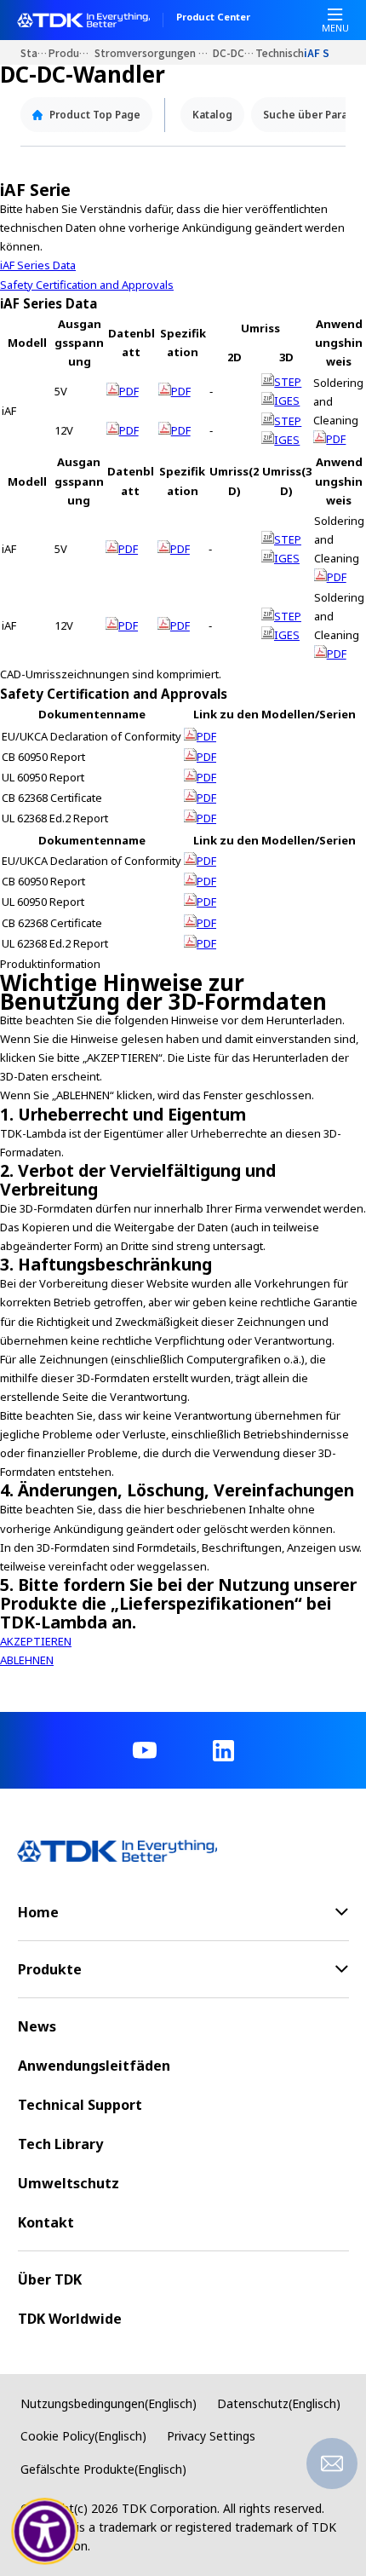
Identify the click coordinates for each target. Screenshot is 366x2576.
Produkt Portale (71, 52)
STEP (288, 382)
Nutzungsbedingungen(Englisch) (109, 2403)
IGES (287, 401)
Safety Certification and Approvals (87, 285)
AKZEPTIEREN (36, 1641)
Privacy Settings (211, 2436)
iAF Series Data (38, 265)
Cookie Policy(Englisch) (83, 2436)
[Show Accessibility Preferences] (45, 2532)
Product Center (213, 18)
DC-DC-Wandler (234, 52)
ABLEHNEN (27, 1660)
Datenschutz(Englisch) (279, 2403)
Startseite (34, 52)
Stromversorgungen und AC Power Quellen (154, 52)
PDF (129, 391)
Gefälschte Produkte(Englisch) (103, 2469)
